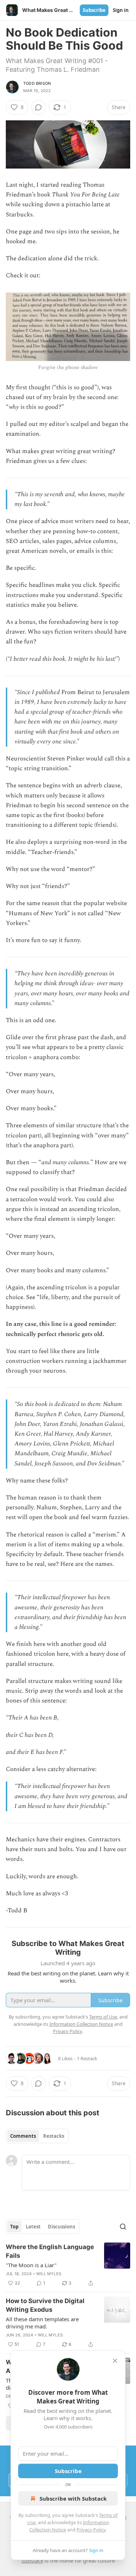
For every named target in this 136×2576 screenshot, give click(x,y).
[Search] (123, 2227)
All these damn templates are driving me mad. (42, 2323)
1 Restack (87, 2058)
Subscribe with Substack (73, 2498)
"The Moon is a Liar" (31, 2265)
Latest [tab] (33, 2227)
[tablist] (37, 2136)
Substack (32, 2561)
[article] (68, 2265)
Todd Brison (37, 83)
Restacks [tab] (54, 2136)
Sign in (121, 10)
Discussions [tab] (61, 2227)
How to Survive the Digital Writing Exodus (45, 2305)
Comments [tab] (23, 2136)
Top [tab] (14, 2227)
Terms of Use (103, 2017)
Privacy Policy (91, 2530)
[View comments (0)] (38, 107)
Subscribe (94, 10)
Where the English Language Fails (50, 2251)
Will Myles (49, 2274)
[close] (115, 2361)
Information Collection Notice (81, 2024)
